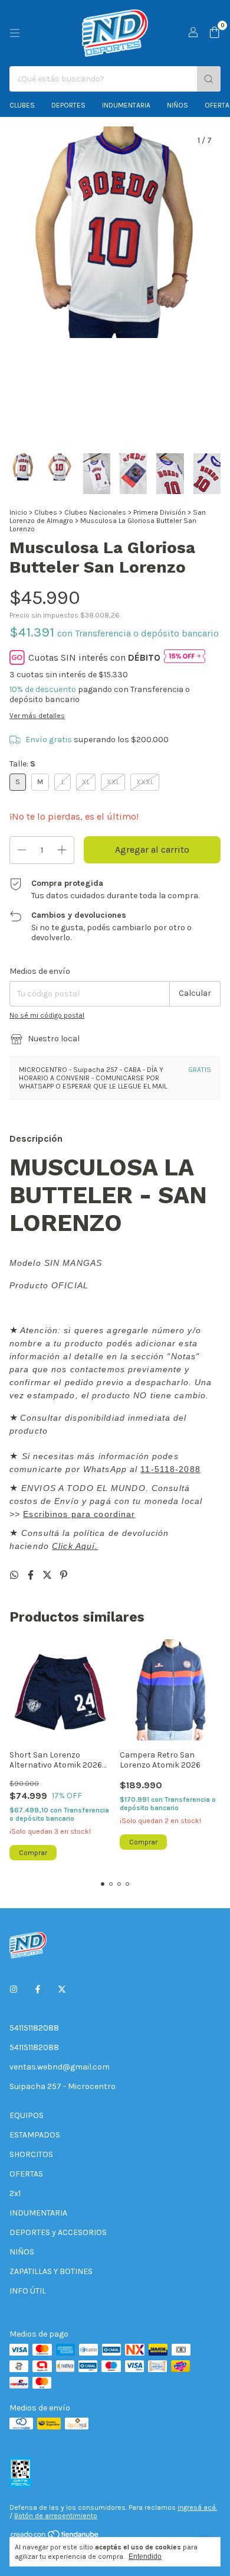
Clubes (22, 105)
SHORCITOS (31, 2154)
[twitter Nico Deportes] (62, 1989)
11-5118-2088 (170, 1469)
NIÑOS (22, 2252)
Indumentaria (126, 105)
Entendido (145, 2556)
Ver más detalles (37, 716)
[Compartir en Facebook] (32, 1575)
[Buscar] (209, 79)
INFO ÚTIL (28, 2291)
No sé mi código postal (47, 1015)
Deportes (68, 105)
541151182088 (34, 2028)
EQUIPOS (27, 2115)
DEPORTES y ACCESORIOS (58, 2232)
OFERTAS (26, 2174)
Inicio (18, 512)
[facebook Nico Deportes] (38, 1989)
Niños (178, 105)
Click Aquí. (75, 1546)
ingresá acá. (197, 2507)
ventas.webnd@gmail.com (60, 2067)
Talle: (22, 764)
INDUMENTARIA (38, 2213)
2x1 (15, 2193)
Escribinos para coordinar (79, 1514)
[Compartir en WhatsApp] (15, 1575)
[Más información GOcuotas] (185, 657)
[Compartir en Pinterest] (64, 1575)
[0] (214, 33)
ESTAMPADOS (35, 2135)
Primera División (160, 512)
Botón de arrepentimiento (56, 2516)
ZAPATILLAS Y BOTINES (51, 2271)
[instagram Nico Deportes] (14, 1989)
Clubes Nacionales (95, 512)
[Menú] (15, 33)
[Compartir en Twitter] (48, 1575)
